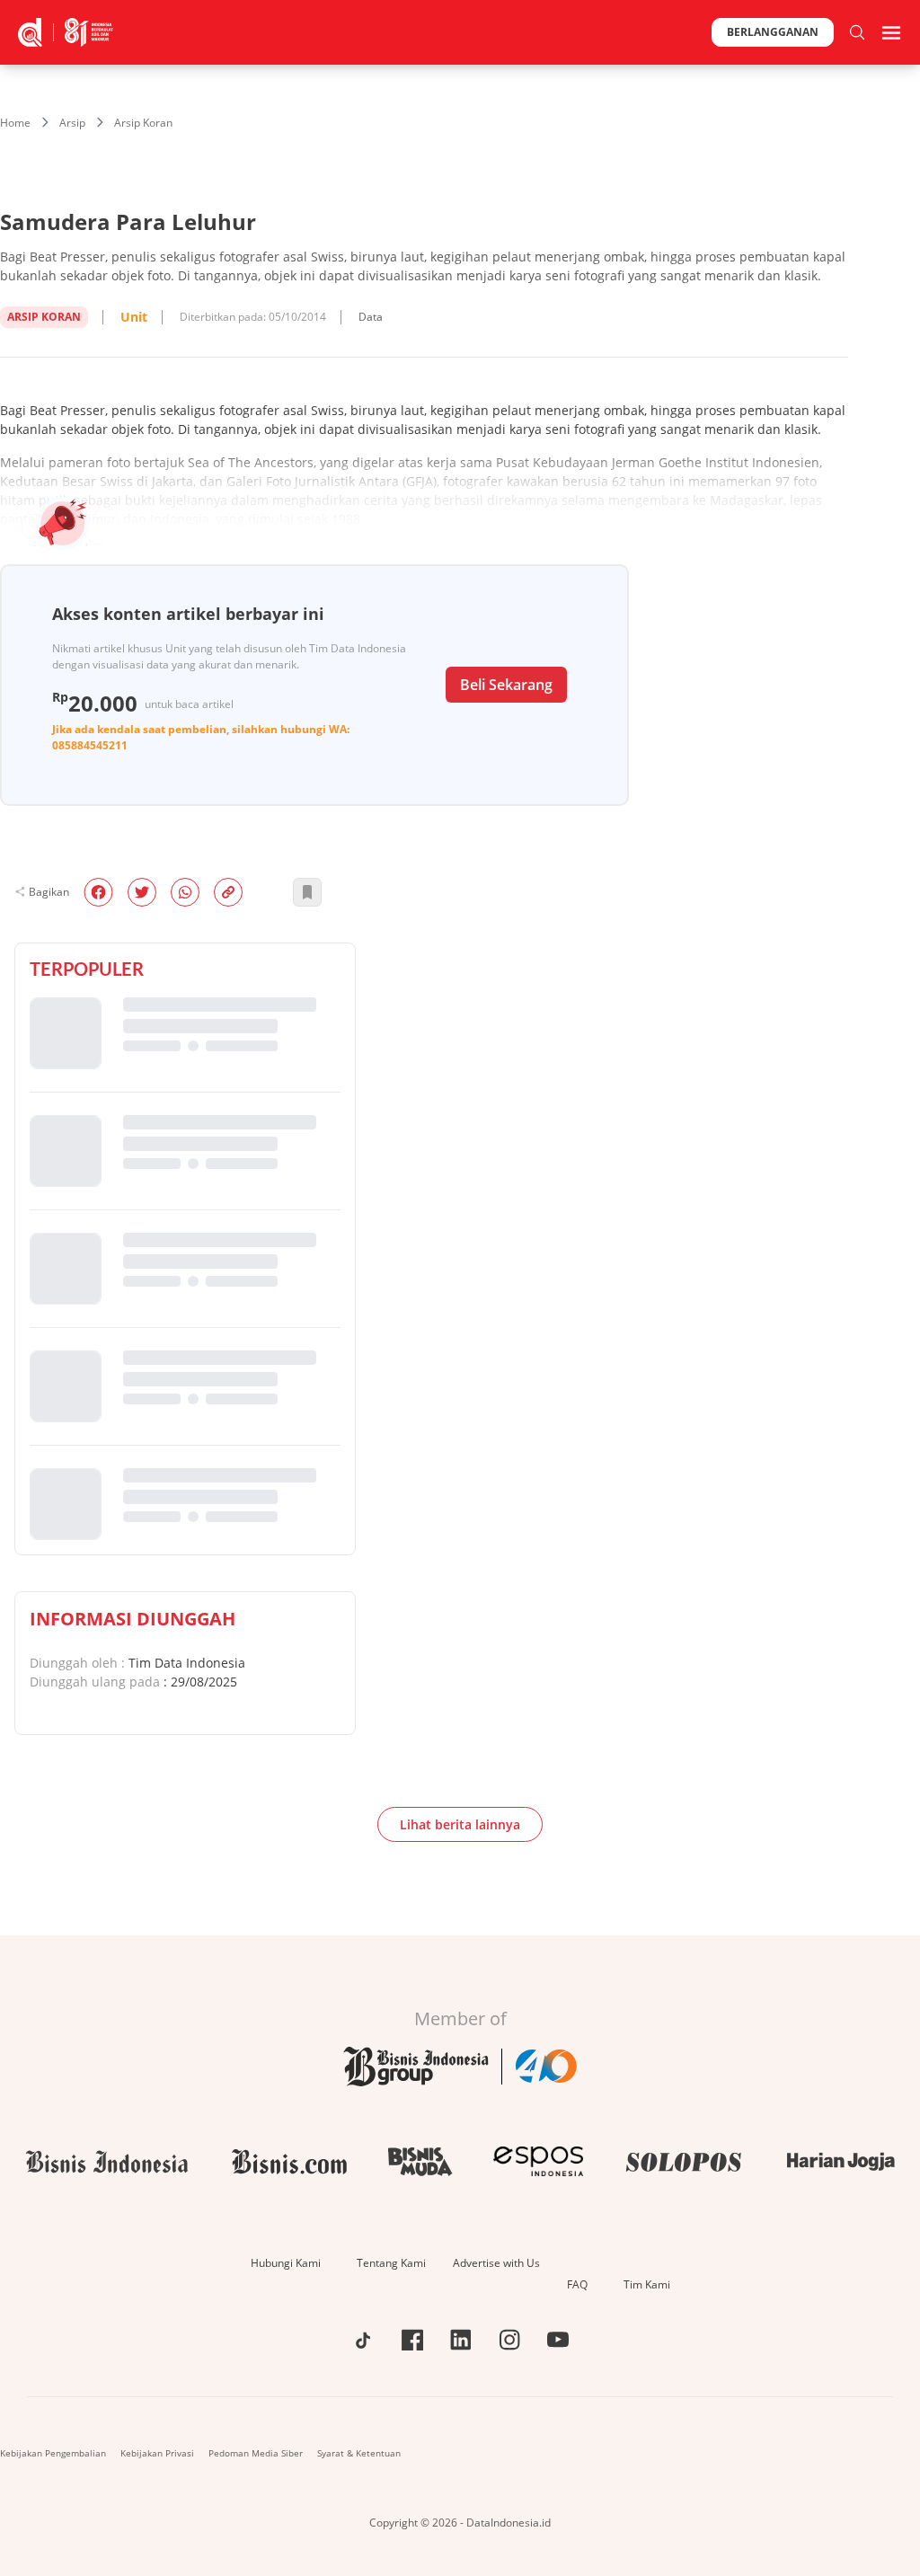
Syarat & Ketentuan (359, 2453)
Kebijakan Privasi (157, 2453)
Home (15, 123)
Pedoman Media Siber (256, 2453)
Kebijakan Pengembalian (53, 2453)
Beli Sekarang (506, 685)
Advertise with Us (496, 2263)
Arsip (72, 123)
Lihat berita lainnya (460, 1824)
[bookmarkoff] (307, 892)
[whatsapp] (185, 892)
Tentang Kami (391, 2263)
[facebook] (98, 892)
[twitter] (142, 892)
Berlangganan (773, 32)
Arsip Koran (143, 123)
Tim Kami (647, 2284)
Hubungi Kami (286, 2263)
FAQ (577, 2284)
